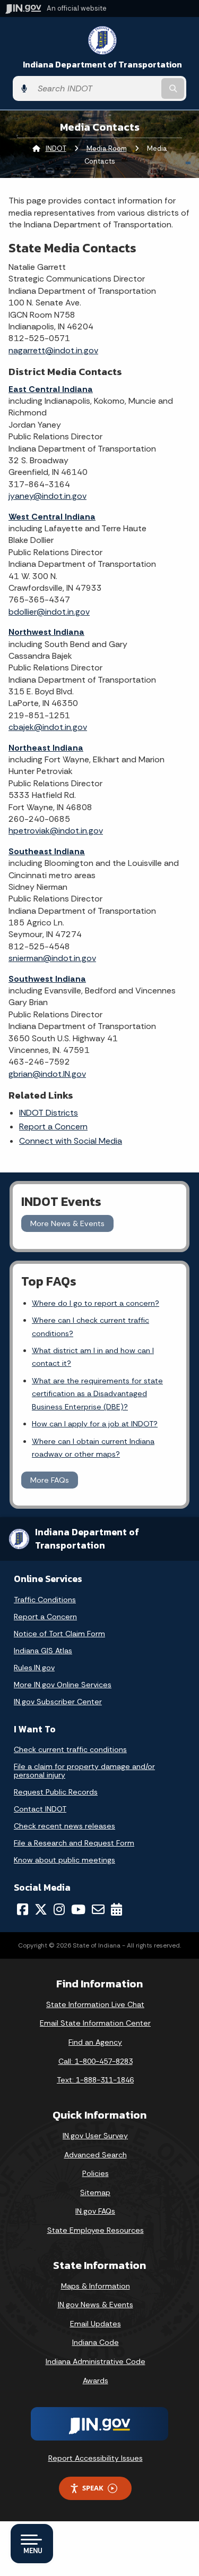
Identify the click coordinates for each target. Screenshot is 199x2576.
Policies (96, 2173)
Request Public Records (56, 1792)
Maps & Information (96, 2286)
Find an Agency (95, 2042)
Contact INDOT (40, 1809)
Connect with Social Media (71, 1141)
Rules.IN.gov (34, 1668)
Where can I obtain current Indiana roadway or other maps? (93, 1448)
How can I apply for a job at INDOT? (95, 1424)
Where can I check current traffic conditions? (90, 1327)
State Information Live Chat (95, 2004)
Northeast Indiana (46, 748)
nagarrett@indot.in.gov (53, 350)
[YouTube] (78, 1909)
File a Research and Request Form (74, 1843)
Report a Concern (53, 1127)
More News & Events (67, 1223)
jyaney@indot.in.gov (47, 496)
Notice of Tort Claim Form (59, 1634)
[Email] (98, 1909)
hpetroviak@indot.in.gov (56, 831)
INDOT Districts (49, 1113)
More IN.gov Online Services (63, 1685)
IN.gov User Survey (95, 2136)
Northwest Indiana (46, 632)
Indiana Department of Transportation (102, 65)
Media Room (107, 148)
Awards (96, 2381)
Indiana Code (96, 2342)
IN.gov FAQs (95, 2211)
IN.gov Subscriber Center (58, 1702)
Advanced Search (96, 2155)
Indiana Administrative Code (96, 2361)
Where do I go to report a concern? (96, 1303)
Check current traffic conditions (70, 1749)
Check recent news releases (64, 1826)
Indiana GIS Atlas (43, 1651)
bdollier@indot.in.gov (49, 612)
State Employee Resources (96, 2230)
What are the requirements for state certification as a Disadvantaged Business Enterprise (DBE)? (97, 1394)
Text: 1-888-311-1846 (95, 2080)
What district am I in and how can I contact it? (93, 1357)
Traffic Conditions (45, 1600)
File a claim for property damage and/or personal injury (84, 1771)
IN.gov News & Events (96, 2305)
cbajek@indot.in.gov (48, 727)
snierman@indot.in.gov (52, 958)
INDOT (56, 148)
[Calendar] (116, 1909)
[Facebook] (23, 1909)
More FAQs (50, 1480)
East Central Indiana (51, 389)
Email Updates (96, 2324)
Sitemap (95, 2192)
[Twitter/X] (41, 1909)
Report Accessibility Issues (96, 2458)
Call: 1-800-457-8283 (96, 2061)
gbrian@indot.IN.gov (47, 1074)
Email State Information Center (95, 2023)
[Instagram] (59, 1909)
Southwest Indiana (47, 979)
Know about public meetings (64, 1860)
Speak (93, 2488)
